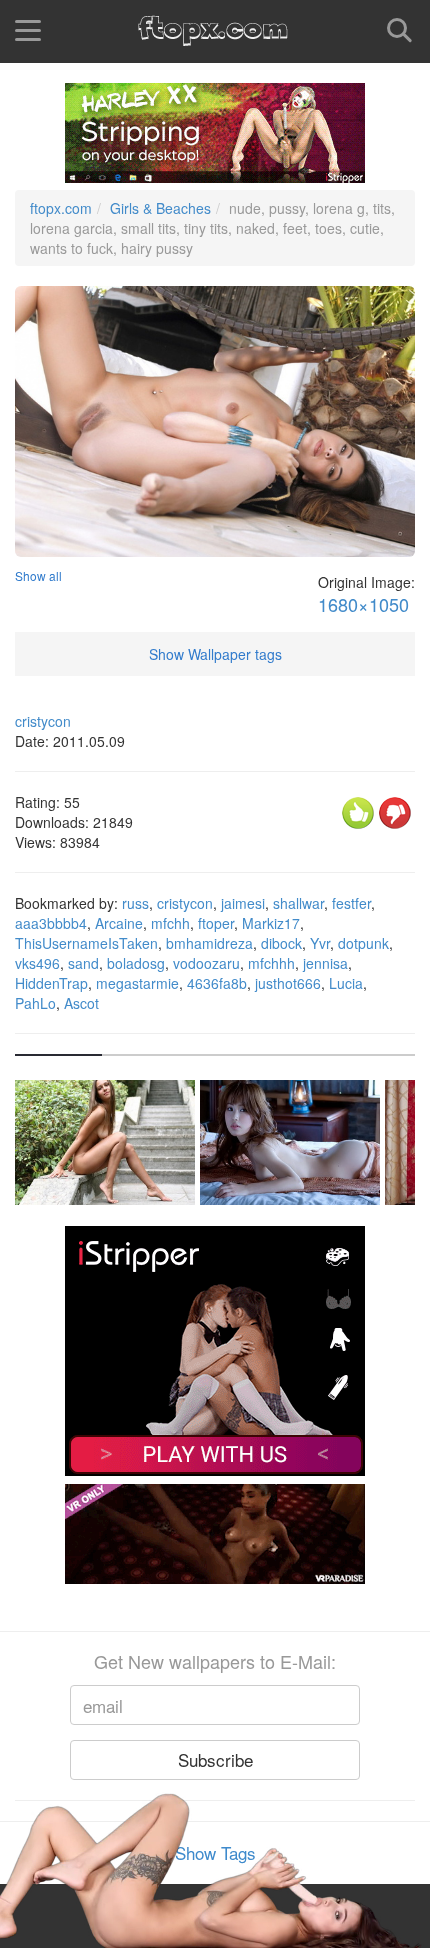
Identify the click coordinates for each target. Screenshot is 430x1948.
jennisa (325, 963)
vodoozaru (206, 963)
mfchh (170, 923)
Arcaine (119, 923)
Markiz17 (271, 923)
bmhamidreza (209, 943)
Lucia (346, 983)
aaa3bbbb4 (51, 923)
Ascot (81, 1003)
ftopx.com (61, 208)
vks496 (37, 963)
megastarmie (137, 983)
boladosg (136, 963)
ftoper (216, 923)
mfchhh (271, 963)
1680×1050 (363, 604)
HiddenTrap (51, 983)
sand (83, 963)
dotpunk (363, 943)
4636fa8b (217, 983)
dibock (281, 943)
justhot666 (288, 983)
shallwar (298, 903)
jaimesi (243, 903)
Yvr (320, 943)
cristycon (43, 721)
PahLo (35, 1003)
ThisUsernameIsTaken (86, 943)
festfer (351, 903)
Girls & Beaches (160, 208)
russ (135, 903)
